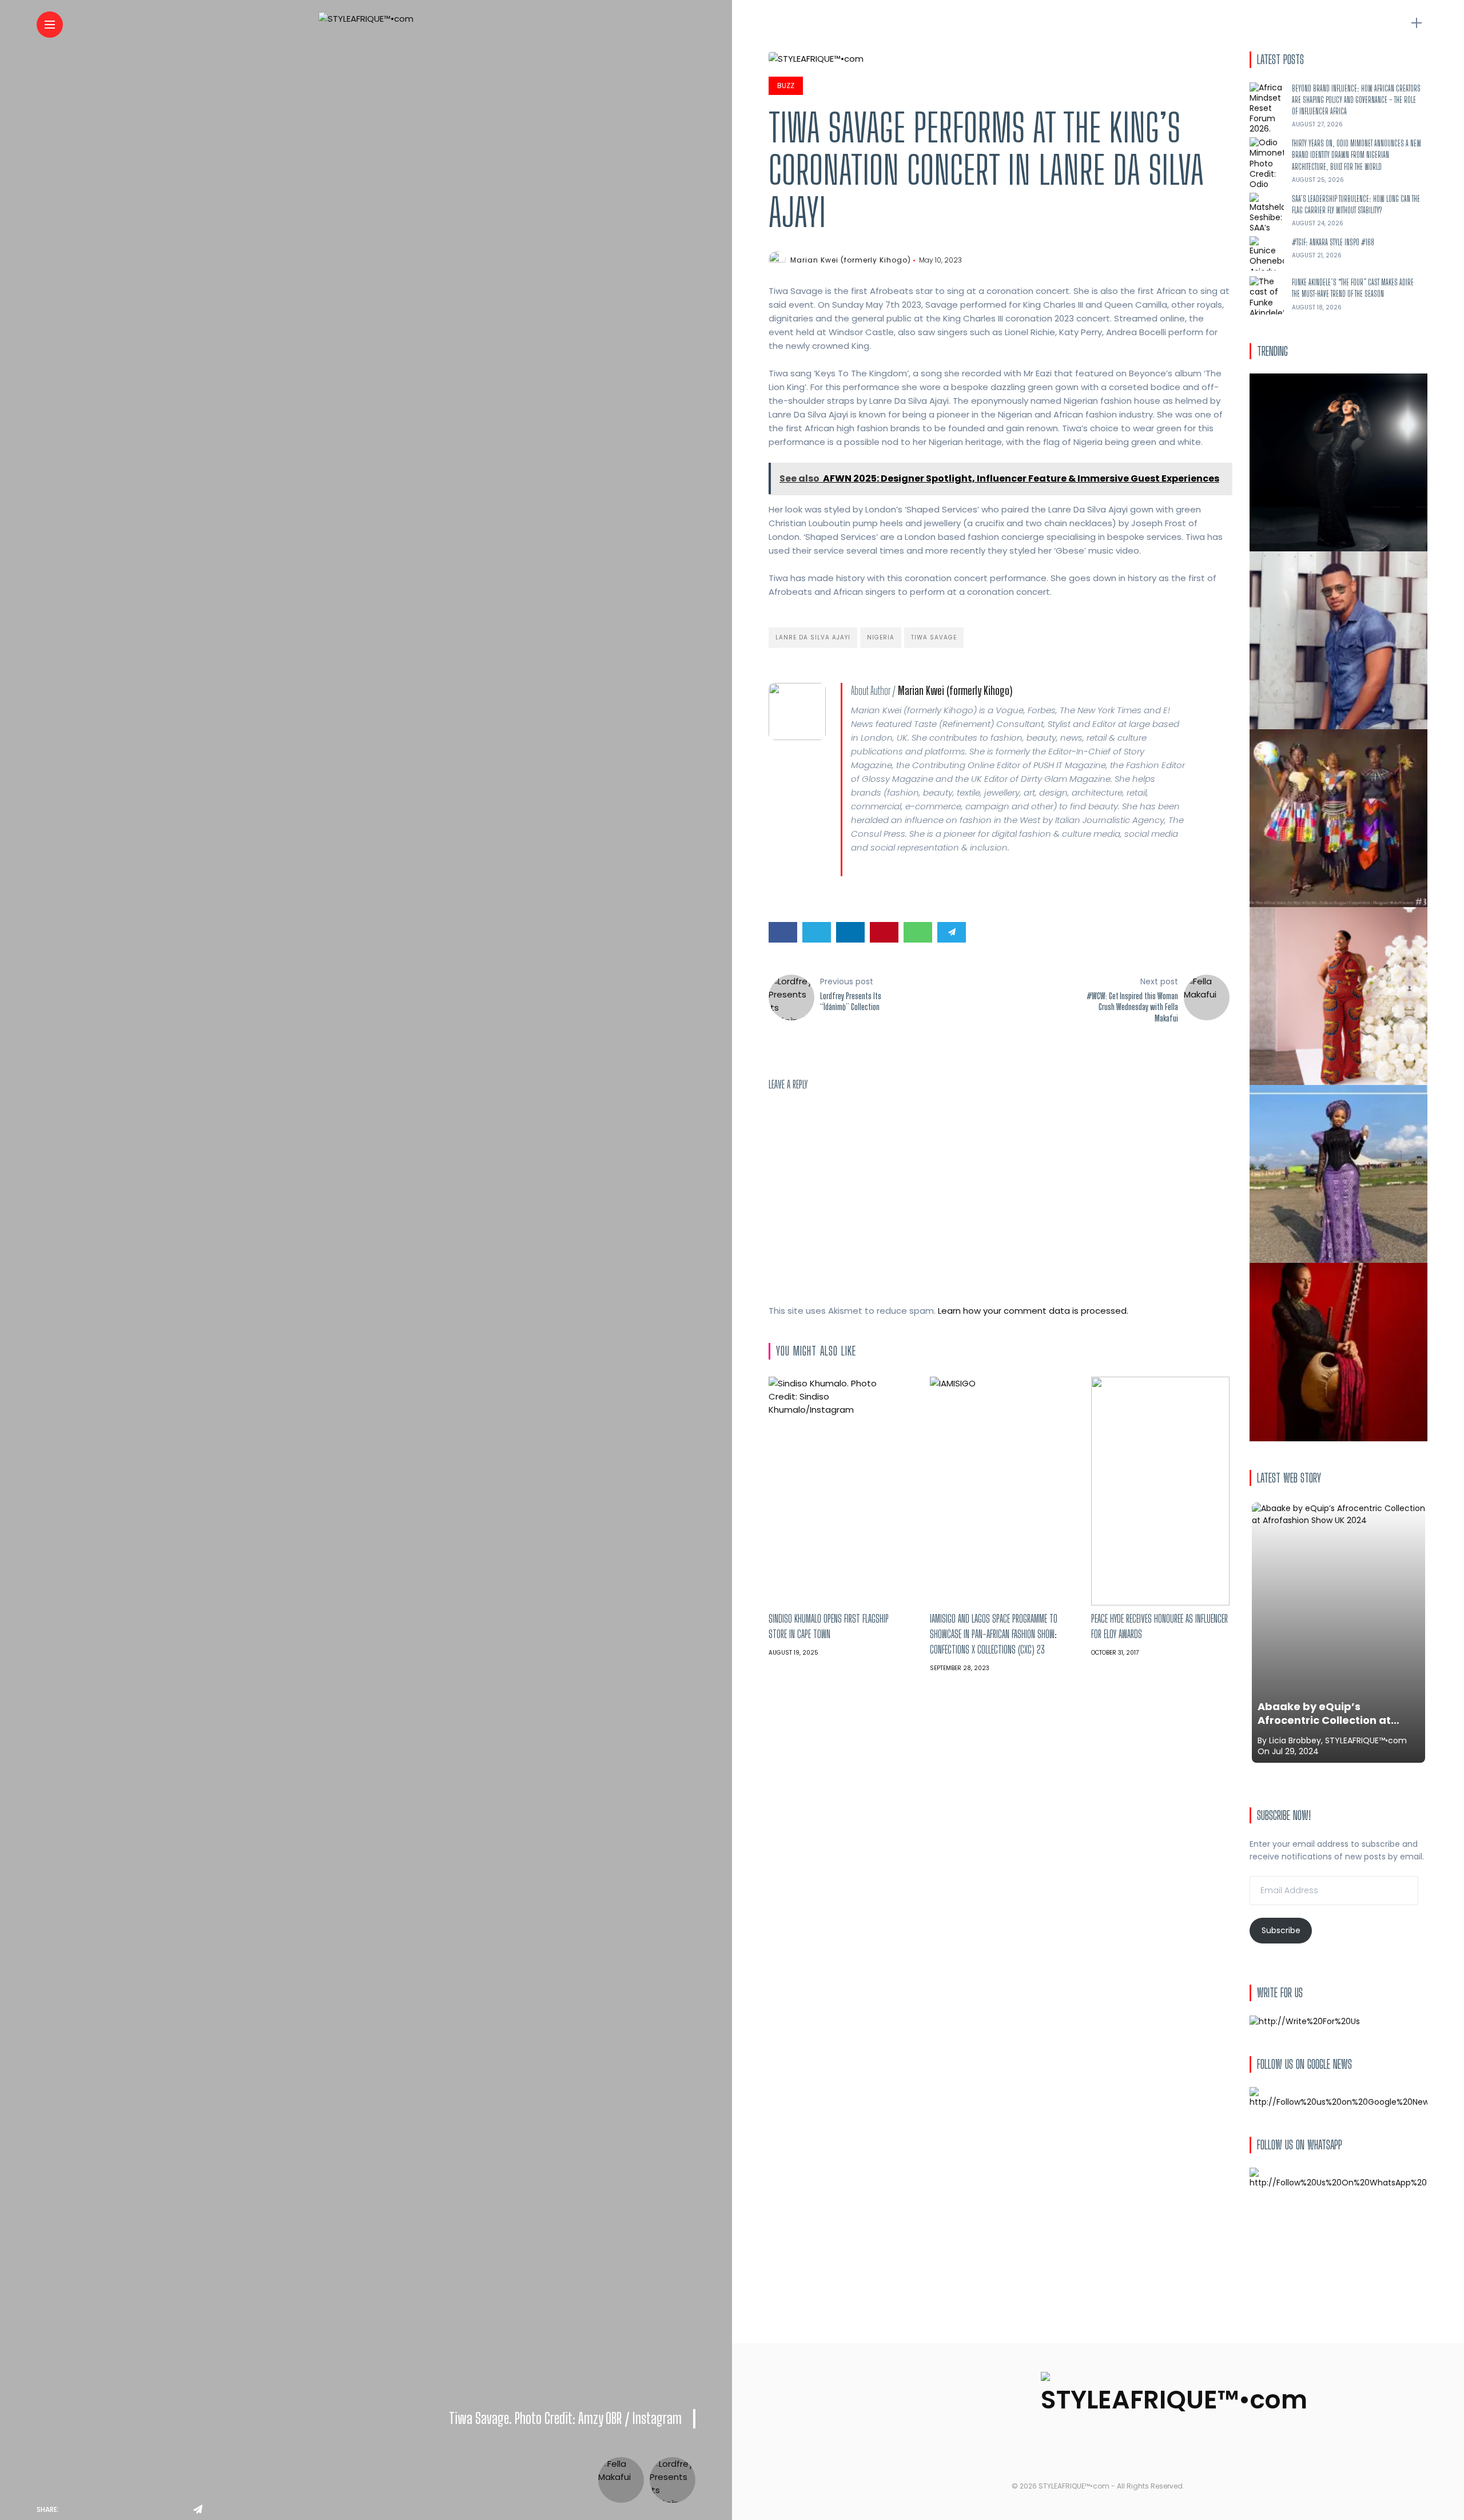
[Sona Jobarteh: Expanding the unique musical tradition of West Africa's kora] (1338, 1352)
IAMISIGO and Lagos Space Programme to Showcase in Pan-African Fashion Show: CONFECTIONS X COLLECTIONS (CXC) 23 (994, 1634)
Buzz (786, 86)
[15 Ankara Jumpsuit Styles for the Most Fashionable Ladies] (1338, 996)
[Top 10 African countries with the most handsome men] (1338, 640)
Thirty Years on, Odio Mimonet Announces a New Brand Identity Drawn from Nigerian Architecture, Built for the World (1356, 155)
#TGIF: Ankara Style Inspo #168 (1333, 242)
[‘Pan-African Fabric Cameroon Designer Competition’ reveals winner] (1338, 818)
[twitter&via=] (98, 2510)
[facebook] (71, 2510)
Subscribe (1281, 1930)
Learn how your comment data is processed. (1033, 1311)
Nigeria (881, 637)
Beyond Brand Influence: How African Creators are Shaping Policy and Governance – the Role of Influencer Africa (1356, 100)
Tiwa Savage (934, 637)
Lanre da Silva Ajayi (813, 637)
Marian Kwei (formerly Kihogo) (851, 260)
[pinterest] (149, 2510)
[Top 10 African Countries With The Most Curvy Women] (1338, 462)
